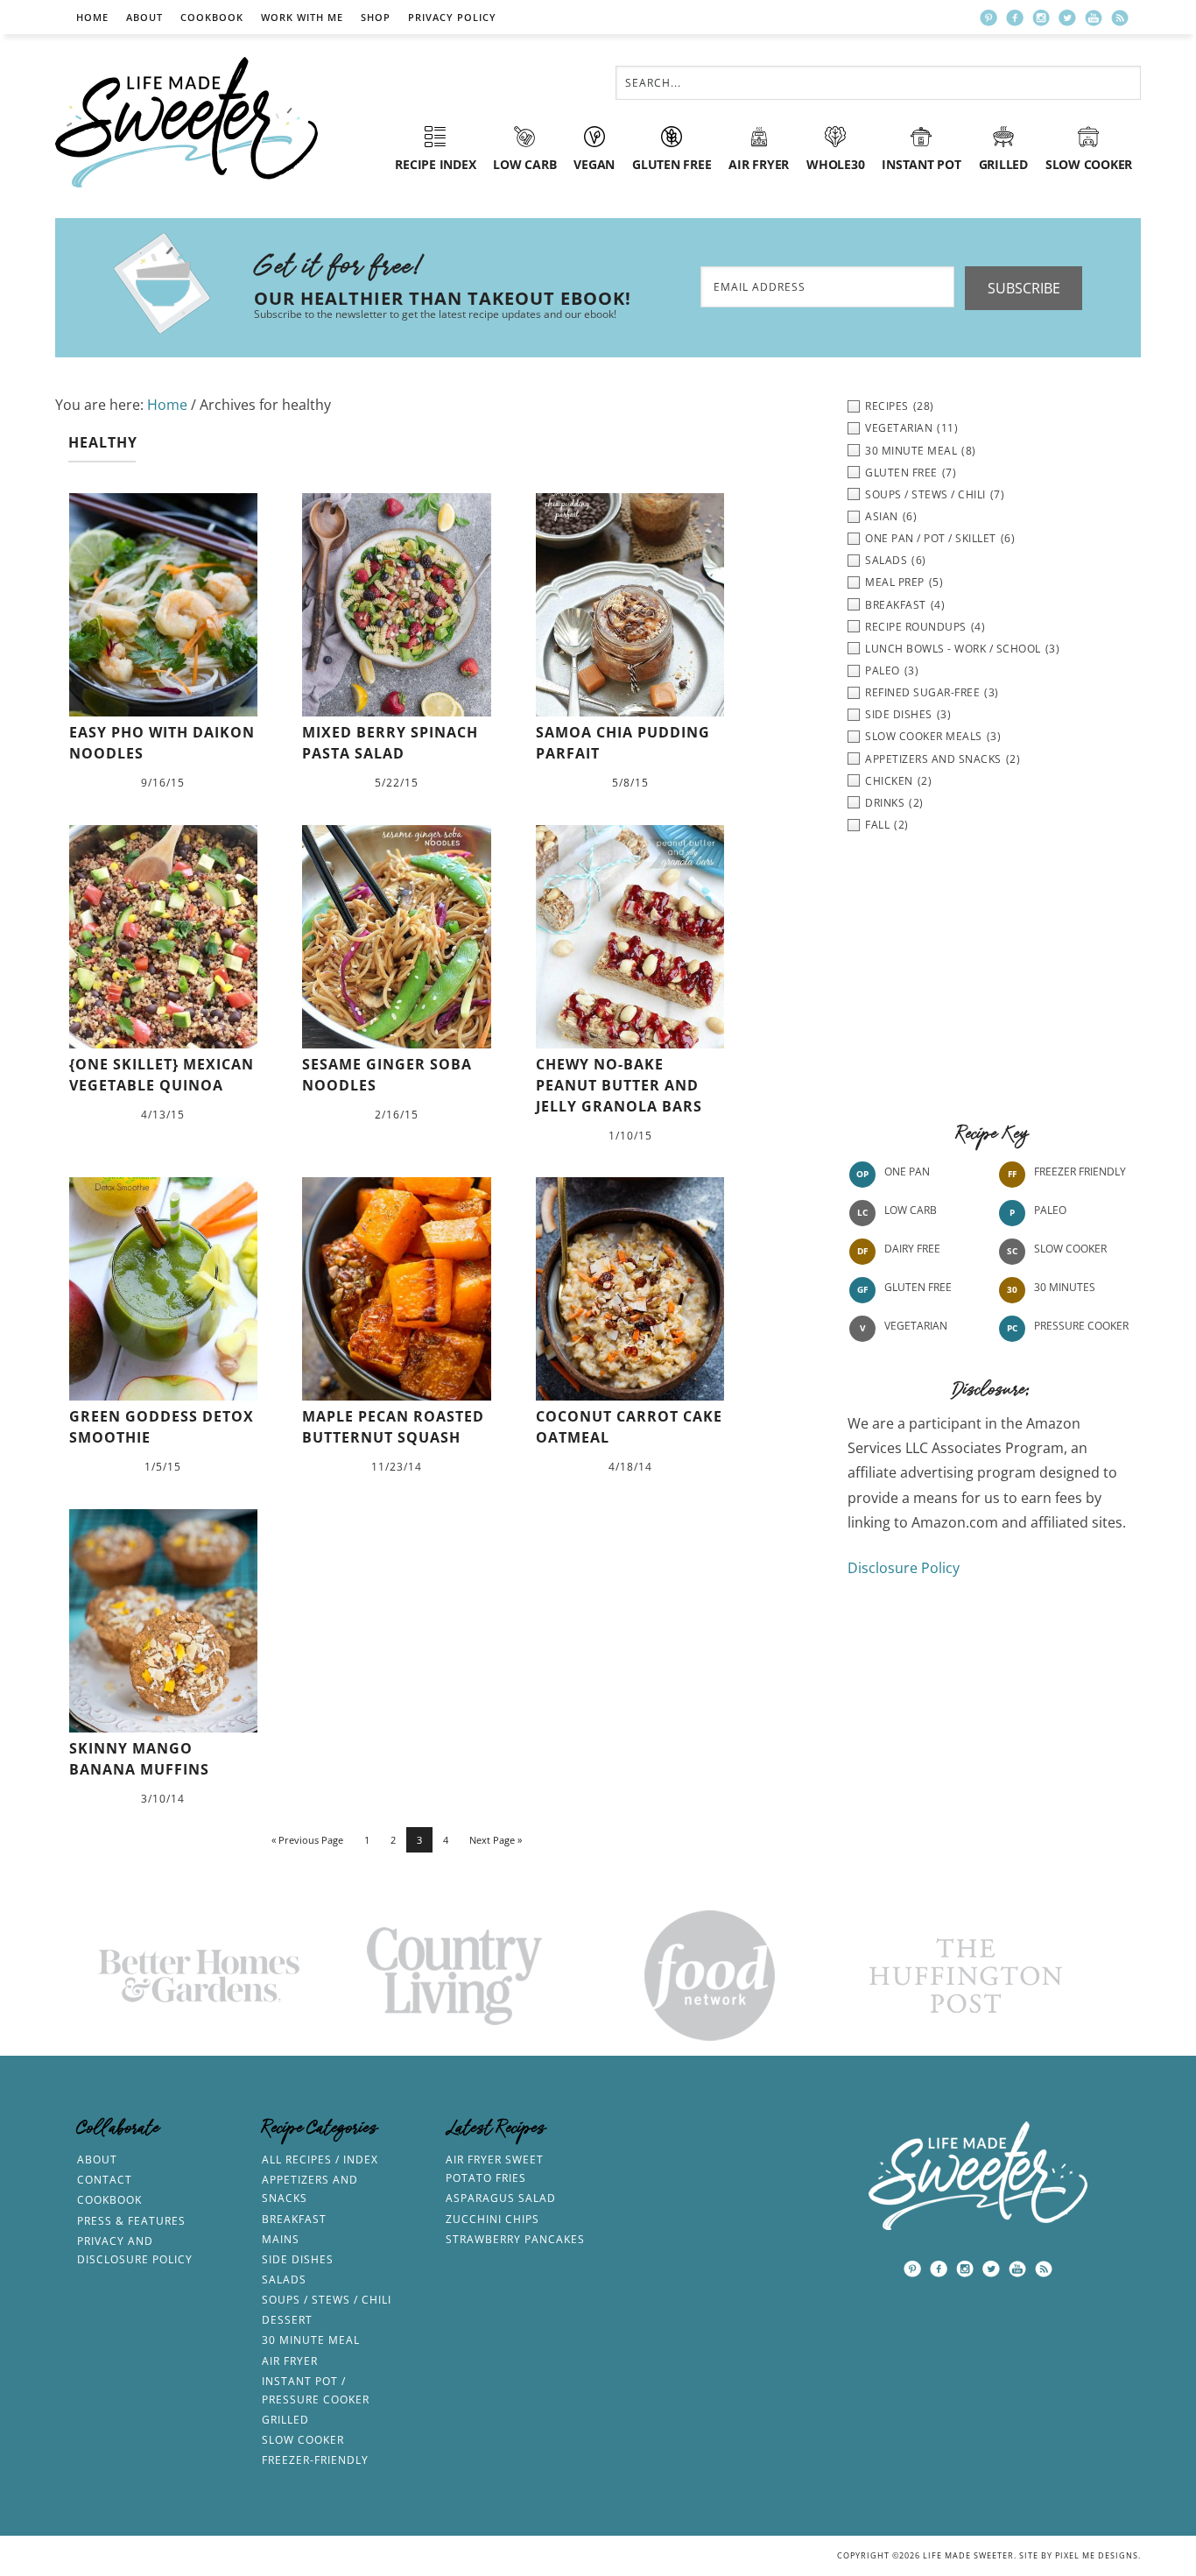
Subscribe (1024, 288)
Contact (105, 2180)
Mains (281, 2239)
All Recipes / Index (320, 2160)
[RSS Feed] (1120, 18)
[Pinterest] (988, 18)
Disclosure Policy (904, 1568)
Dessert (287, 2320)
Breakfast (294, 2219)
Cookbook (212, 17)
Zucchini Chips (492, 2219)
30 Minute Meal (311, 2340)
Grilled (285, 2420)
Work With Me (302, 17)
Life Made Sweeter (186, 122)
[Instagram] (1041, 18)
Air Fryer (290, 2361)
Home (92, 17)
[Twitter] (1067, 18)
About (144, 17)
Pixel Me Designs (1097, 2555)
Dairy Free (912, 1249)
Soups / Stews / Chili (327, 2300)
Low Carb (911, 1210)
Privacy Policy (452, 17)
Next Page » (496, 1840)
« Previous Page (307, 1840)
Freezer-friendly (315, 2460)
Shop (376, 17)
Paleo (1050, 1210)
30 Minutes (1065, 1287)
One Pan (907, 1172)
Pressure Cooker (1081, 1326)
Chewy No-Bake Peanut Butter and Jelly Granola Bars (619, 1085)
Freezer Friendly (1080, 1172)
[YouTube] (1094, 18)
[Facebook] (1015, 18)
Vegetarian (916, 1326)
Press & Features (131, 2221)
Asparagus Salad (501, 2198)
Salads (284, 2280)
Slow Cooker (1070, 1249)
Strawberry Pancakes (515, 2239)
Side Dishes (298, 2259)
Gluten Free (918, 1287)
